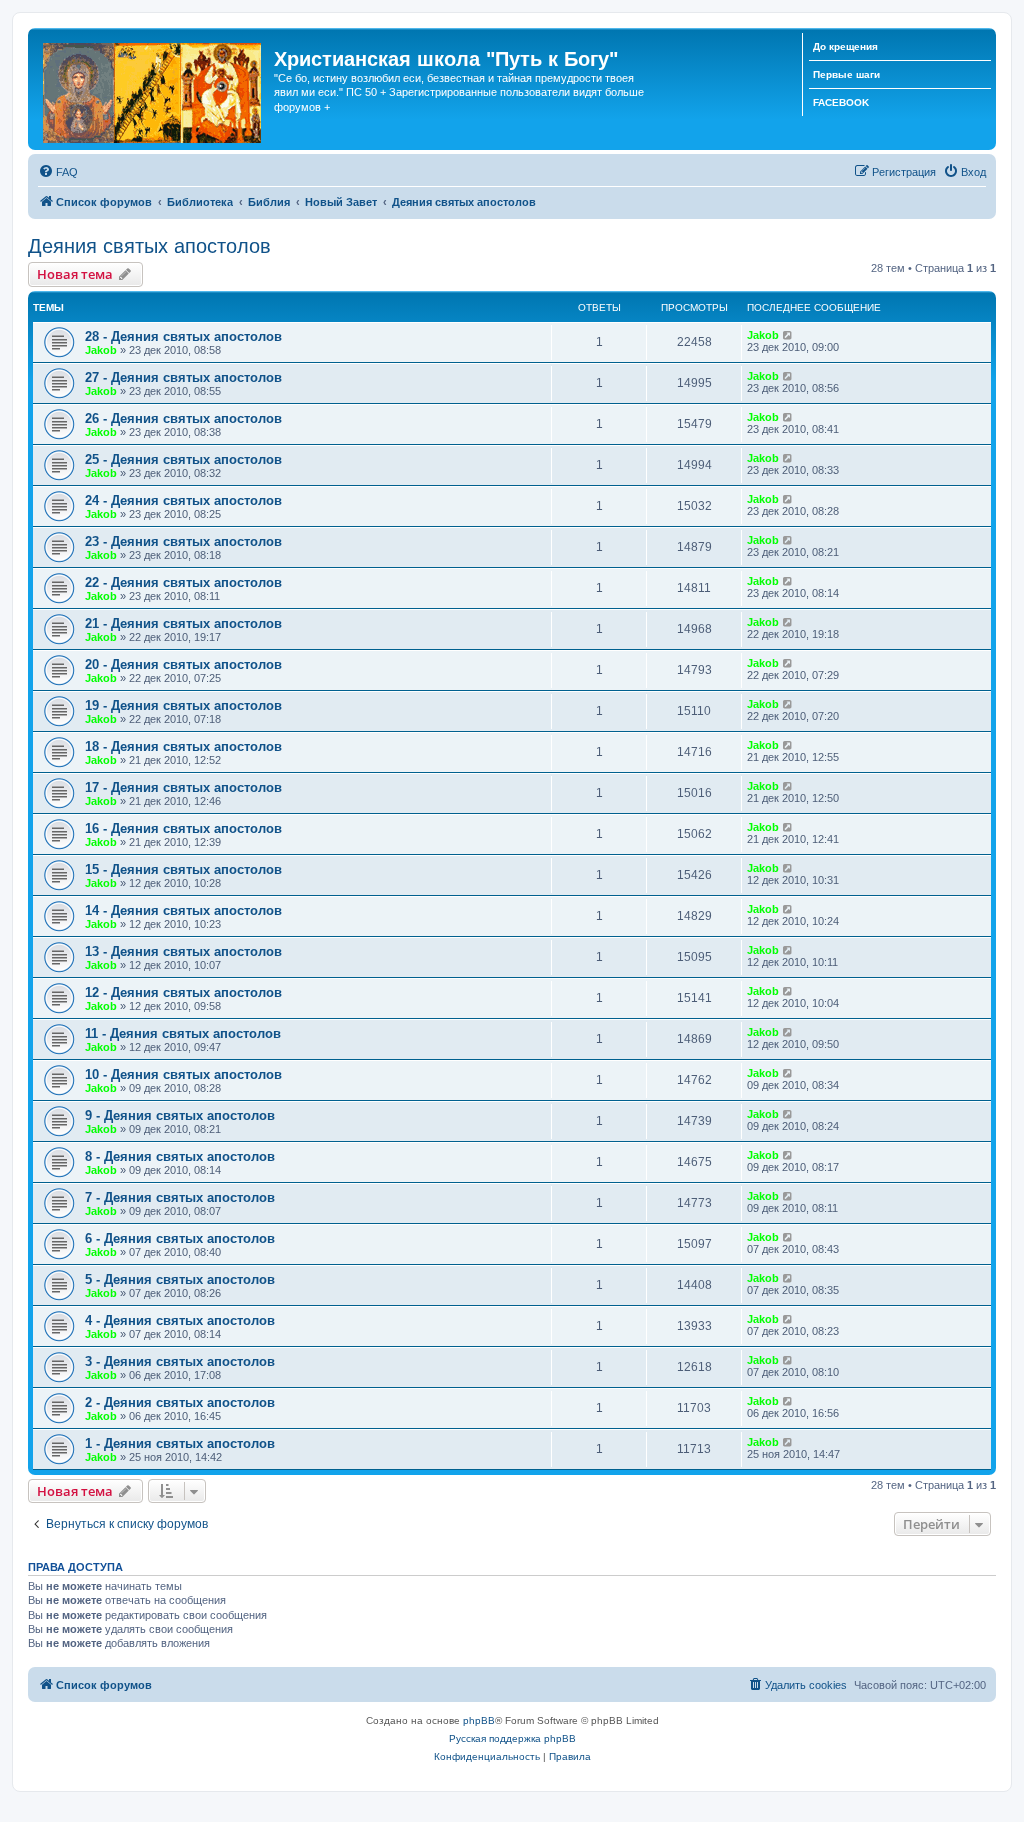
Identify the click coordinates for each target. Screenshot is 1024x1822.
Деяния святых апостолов (149, 246)
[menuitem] (58, 172)
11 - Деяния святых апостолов (183, 1033)
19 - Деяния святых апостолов (183, 705)
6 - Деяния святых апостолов (180, 1238)
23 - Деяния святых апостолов (183, 541)
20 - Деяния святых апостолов (183, 664)
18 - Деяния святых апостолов (183, 746)
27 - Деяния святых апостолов (183, 377)
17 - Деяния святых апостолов (183, 787)
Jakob (101, 350)
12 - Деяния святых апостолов (183, 992)
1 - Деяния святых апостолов (180, 1443)
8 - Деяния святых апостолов (180, 1156)
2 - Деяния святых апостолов (180, 1402)
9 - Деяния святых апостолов (180, 1115)
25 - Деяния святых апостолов (183, 459)
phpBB (479, 1720)
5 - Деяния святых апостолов (180, 1279)
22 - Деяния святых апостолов (183, 582)
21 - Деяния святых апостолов (183, 623)
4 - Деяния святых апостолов (180, 1320)
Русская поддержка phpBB (512, 1738)
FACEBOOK (841, 102)
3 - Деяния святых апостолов (180, 1361)
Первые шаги (846, 74)
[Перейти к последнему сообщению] (788, 335)
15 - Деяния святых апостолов (183, 869)
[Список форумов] (153, 89)
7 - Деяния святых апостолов (180, 1197)
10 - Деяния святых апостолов (183, 1074)
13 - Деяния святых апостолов (183, 951)
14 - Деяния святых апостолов (183, 910)
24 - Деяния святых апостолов (183, 500)
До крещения (845, 46)
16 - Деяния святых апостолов (183, 828)
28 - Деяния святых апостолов (183, 336)
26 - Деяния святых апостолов (183, 418)
